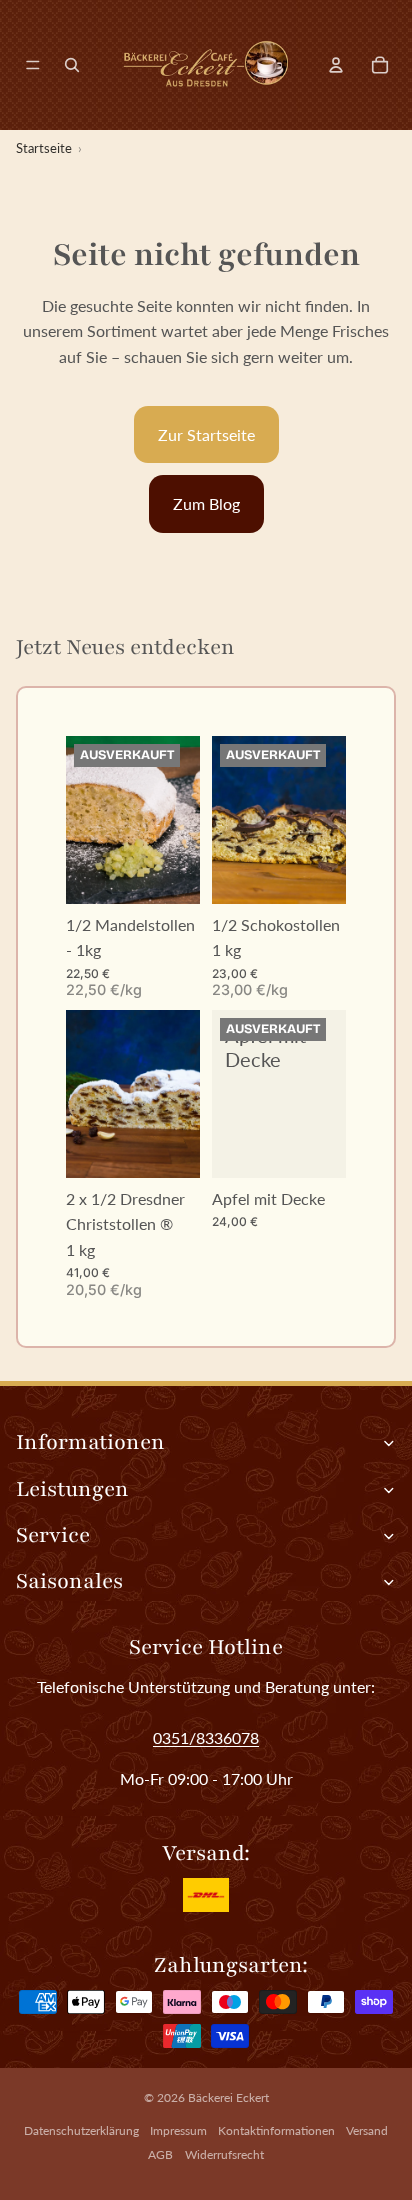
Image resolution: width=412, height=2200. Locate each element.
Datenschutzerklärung (81, 2130)
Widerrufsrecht (224, 2154)
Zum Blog (206, 503)
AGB (160, 2154)
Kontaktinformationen (276, 2130)
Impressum (178, 2130)
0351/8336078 (206, 1737)
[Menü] (33, 65)
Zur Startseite (206, 434)
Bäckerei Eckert (228, 2097)
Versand (367, 2130)
